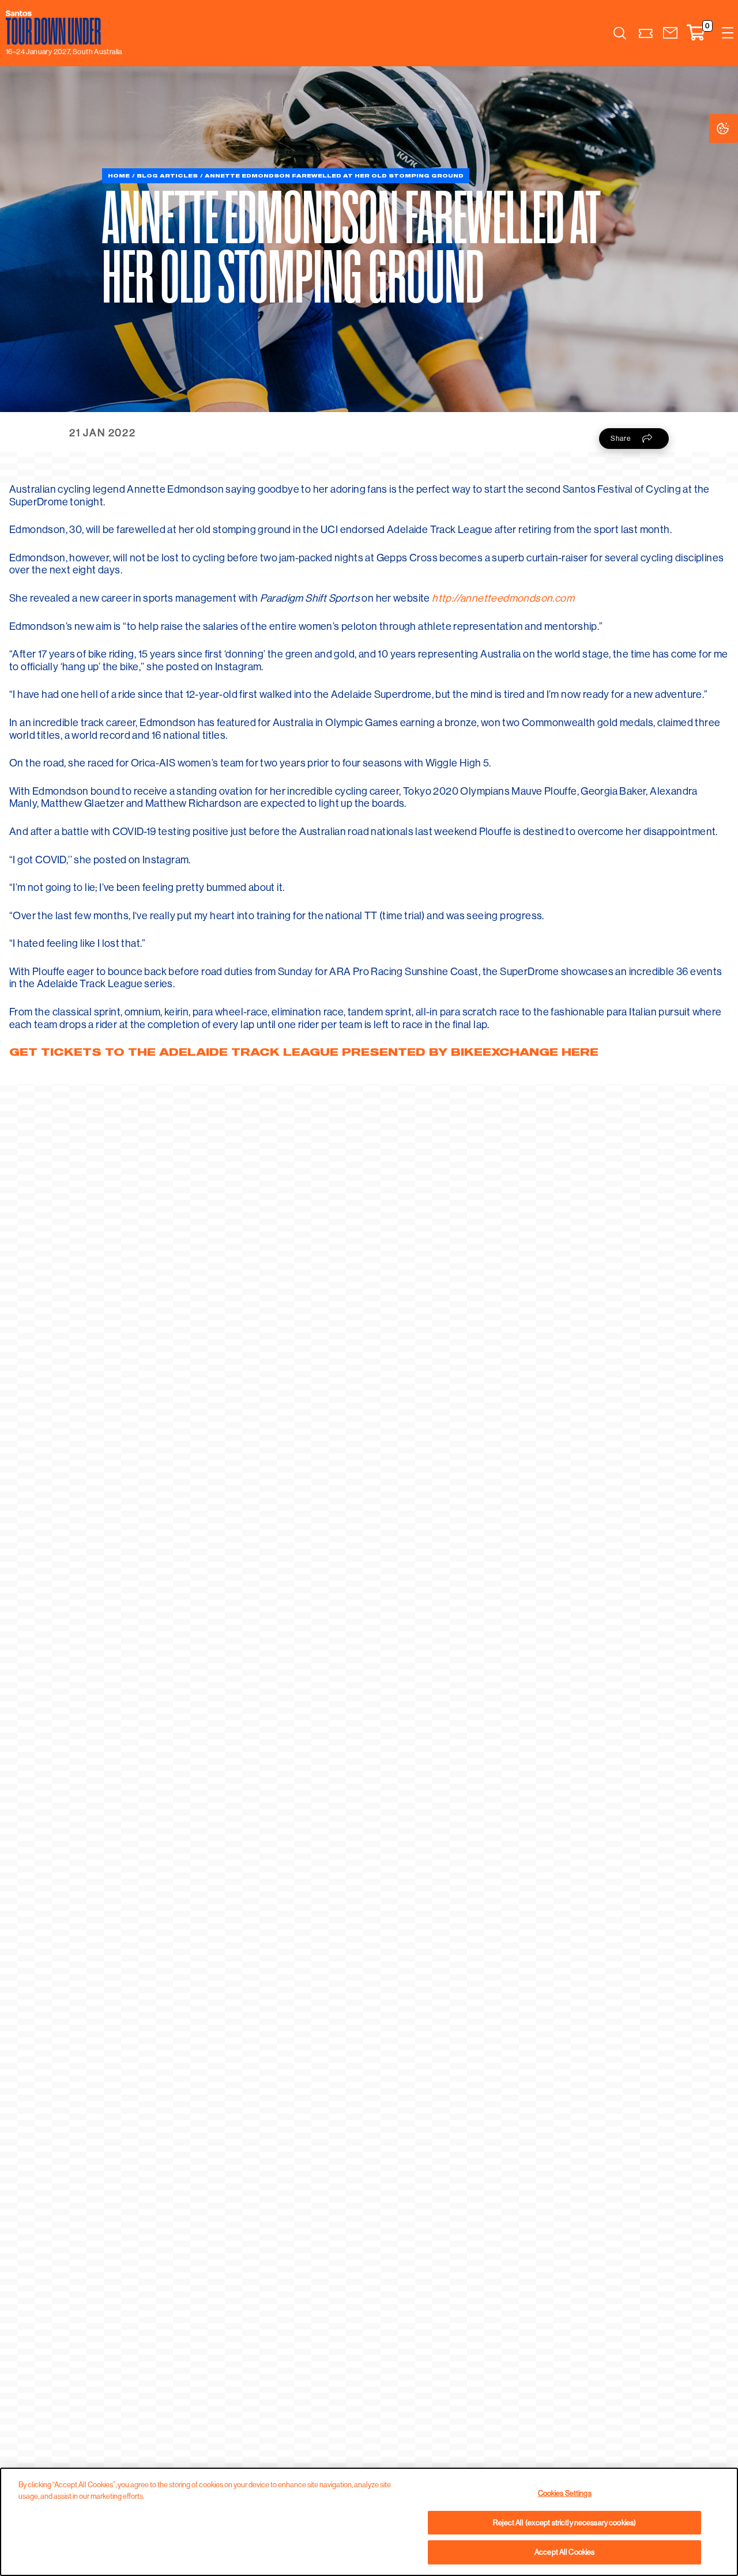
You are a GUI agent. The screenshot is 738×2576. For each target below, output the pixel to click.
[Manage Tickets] (646, 33)
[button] (670, 33)
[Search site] (620, 33)
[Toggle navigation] (728, 33)
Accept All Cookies (564, 2552)
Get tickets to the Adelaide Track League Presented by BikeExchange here (304, 1052)
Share (621, 438)
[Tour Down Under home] (61, 28)
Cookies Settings (734, 128)
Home (119, 175)
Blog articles (167, 175)
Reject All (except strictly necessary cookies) (564, 2522)
